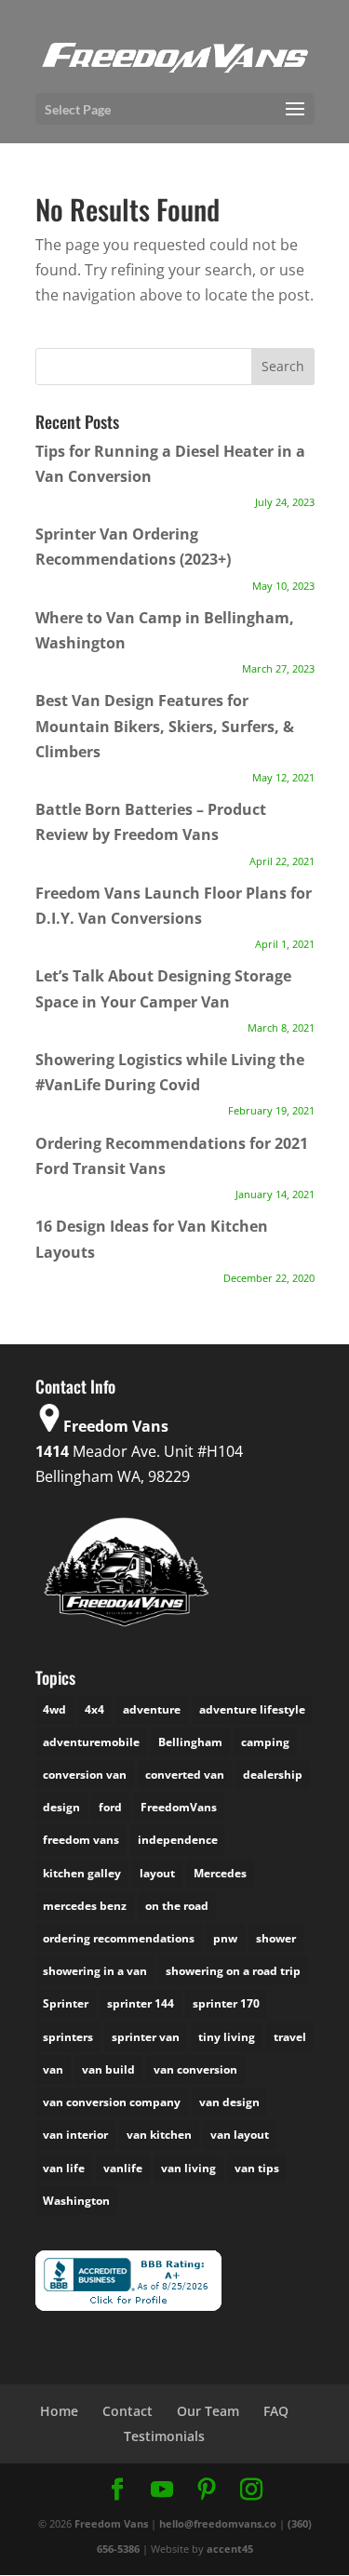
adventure (152, 1709)
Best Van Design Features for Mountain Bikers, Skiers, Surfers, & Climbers (165, 726)
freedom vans (81, 1840)
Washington (76, 2201)
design (61, 1807)
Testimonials (164, 2436)
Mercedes (220, 1873)
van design (229, 2102)
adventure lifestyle (252, 1709)
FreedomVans (179, 1807)
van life (64, 2168)
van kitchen (159, 2135)
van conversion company (112, 2102)
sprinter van (146, 2037)
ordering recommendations (119, 1938)
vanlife (123, 2168)
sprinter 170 (226, 2003)
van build (108, 2069)
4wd (54, 1709)
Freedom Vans (111, 2523)
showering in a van (95, 1971)
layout (157, 1873)
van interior (75, 2135)
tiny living (227, 2037)
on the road (177, 1906)
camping (265, 1742)
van (53, 2069)
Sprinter (66, 2003)
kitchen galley (82, 1873)
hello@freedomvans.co (218, 2523)
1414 (52, 1451)
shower (276, 1938)
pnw (225, 1938)
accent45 (230, 2549)
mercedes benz (85, 1906)
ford (110, 1807)
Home (59, 2411)
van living (188, 2168)
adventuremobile (91, 1742)
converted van (185, 1775)
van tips (257, 2168)
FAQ (276, 2411)
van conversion (195, 2069)
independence (178, 1840)
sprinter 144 (141, 2003)
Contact (128, 2411)
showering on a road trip (233, 1971)
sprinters (68, 2037)
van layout (240, 2135)
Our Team (208, 2411)
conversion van (85, 1775)
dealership (273, 1775)
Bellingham (190, 1742)
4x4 (94, 1709)
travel (290, 2037)
